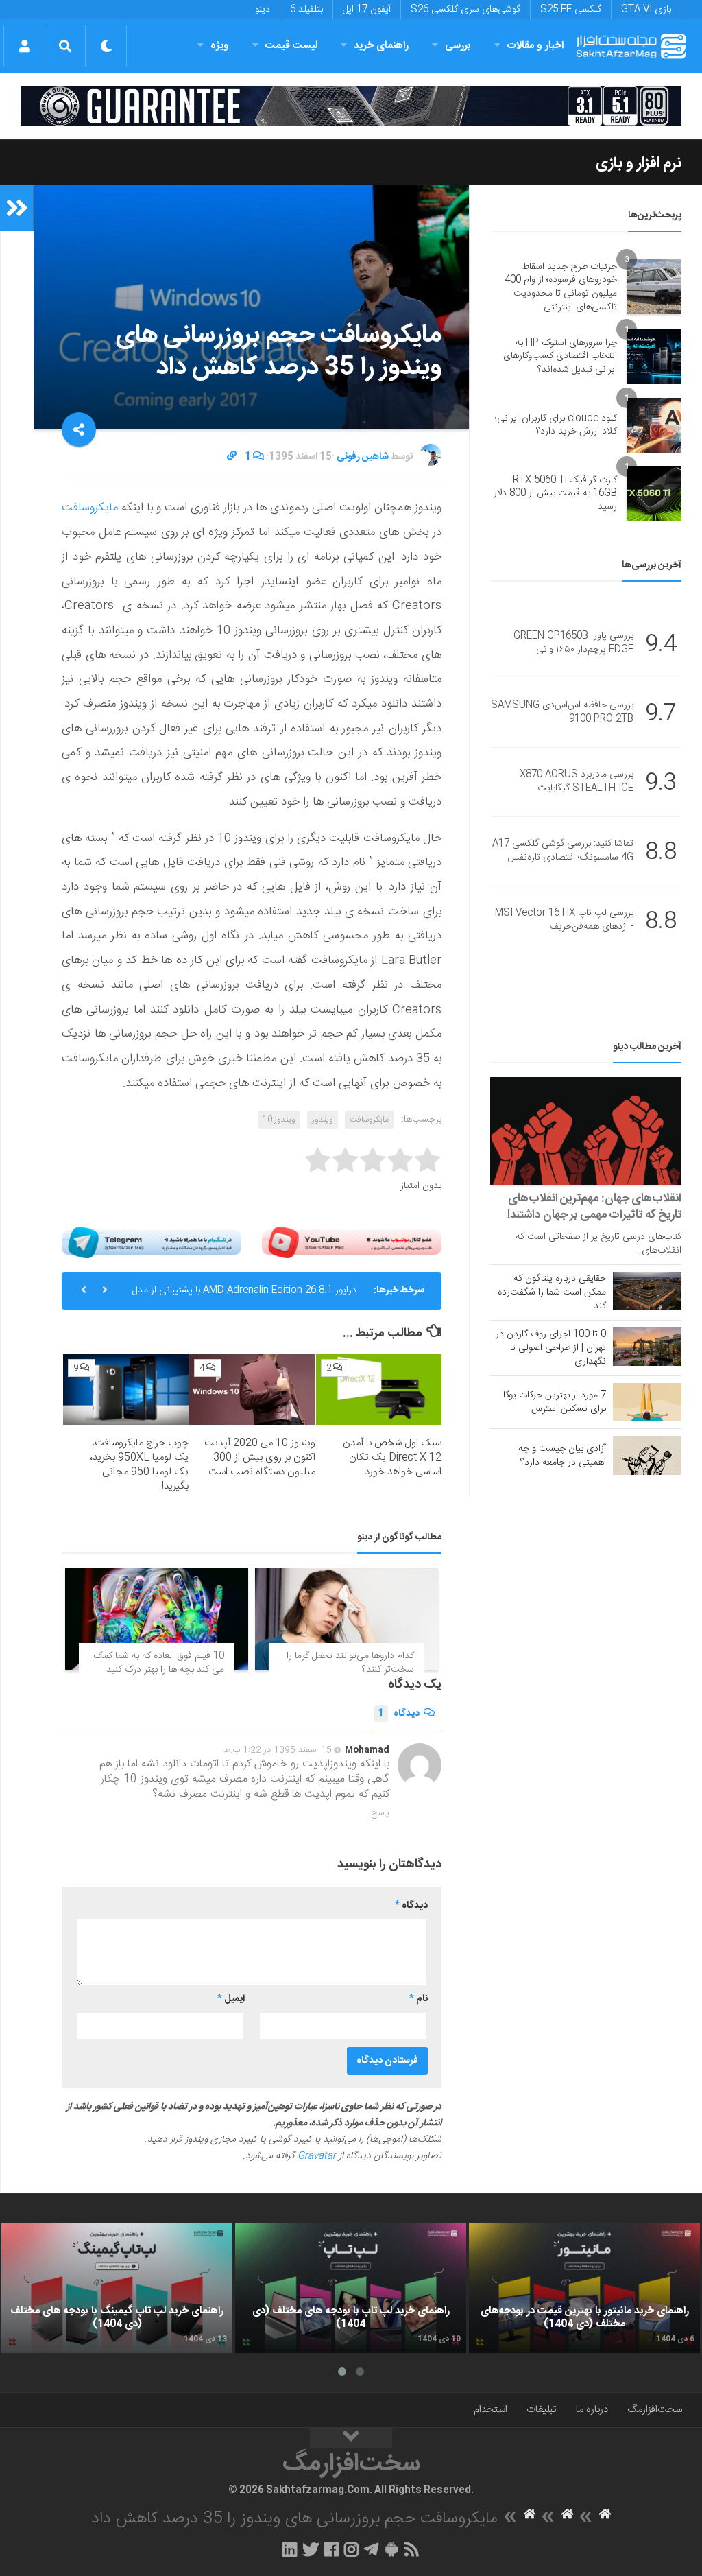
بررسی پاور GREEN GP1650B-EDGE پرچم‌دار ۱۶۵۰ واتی (573, 643)
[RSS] (412, 2549)
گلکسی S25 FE (571, 10)
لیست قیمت (291, 46)
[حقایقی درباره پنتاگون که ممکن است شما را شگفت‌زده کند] (647, 1291)
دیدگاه (399, 1714)
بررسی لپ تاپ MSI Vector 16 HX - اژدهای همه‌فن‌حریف (564, 921)
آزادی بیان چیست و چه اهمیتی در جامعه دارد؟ (562, 1456)
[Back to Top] (351, 2438)
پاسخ (380, 1813)
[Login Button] (24, 46)
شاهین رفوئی (363, 457)
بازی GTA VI (646, 10)
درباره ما (592, 2410)
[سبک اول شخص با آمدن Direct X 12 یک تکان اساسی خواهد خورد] (379, 1390)
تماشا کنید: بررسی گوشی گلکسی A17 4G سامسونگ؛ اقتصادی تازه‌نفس (563, 851)
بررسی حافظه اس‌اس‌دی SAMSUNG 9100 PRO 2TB (562, 713)
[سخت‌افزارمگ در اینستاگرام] (351, 2549)
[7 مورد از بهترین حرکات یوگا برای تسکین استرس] (647, 1402)
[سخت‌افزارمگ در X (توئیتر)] (311, 2549)
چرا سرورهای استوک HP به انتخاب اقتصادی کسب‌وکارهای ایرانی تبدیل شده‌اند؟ (560, 356)
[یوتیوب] (352, 1242)
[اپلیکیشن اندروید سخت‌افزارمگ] (391, 2549)
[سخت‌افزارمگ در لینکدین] (290, 2549)
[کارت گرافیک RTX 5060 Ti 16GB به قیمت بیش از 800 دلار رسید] (654, 494)
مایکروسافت (90, 508)
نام (419, 1999)
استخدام (491, 2410)
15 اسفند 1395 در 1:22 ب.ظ (278, 1750)
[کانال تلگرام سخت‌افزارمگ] (371, 2549)
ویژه (220, 46)
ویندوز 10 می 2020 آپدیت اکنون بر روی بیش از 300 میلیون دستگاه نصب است (260, 1457)
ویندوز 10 (279, 1120)
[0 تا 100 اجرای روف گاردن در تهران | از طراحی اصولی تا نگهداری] (647, 1347)
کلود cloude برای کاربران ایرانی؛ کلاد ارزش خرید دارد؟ (556, 425)
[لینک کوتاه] (232, 457)
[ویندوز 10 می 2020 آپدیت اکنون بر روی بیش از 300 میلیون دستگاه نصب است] (252, 1390)
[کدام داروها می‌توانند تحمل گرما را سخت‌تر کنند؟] (347, 1619)
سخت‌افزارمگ (655, 2410)
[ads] (351, 106)
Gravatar (317, 2156)
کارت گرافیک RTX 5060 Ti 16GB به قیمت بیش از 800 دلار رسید (555, 494)
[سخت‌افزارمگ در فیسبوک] (331, 2549)
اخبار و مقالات (535, 46)
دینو (263, 10)
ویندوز (323, 1120)
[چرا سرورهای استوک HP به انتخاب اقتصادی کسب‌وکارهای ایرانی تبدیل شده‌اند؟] (654, 357)
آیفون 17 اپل (367, 10)
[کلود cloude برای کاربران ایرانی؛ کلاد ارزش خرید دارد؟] (654, 425)
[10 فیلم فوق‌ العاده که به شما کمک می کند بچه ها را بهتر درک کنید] (157, 1619)
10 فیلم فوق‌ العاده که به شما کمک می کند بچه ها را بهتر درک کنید (159, 1663)
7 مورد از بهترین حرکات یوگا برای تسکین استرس (555, 1402)
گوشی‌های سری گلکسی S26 (465, 10)
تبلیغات (542, 2410)
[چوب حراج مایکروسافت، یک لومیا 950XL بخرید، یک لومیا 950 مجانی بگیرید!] (126, 1390)
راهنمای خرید (381, 46)
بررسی (458, 46)
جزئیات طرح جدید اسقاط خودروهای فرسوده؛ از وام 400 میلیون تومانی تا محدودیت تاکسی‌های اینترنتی (561, 287)
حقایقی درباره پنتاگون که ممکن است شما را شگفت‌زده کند (552, 1292)
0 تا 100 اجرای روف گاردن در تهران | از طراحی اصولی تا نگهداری (551, 1348)
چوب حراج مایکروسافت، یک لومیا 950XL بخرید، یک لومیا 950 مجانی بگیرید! (139, 1465)
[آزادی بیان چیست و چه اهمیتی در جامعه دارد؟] (647, 1455)
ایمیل (231, 1999)
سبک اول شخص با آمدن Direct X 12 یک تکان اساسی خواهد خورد (392, 1457)
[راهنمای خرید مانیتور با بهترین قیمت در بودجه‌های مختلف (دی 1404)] (584, 2288)
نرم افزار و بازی (639, 163)
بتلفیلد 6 (306, 10)
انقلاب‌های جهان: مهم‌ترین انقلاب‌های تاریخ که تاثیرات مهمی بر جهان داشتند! (594, 1207)
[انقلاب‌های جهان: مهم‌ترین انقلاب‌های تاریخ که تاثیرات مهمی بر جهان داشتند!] (586, 1131)
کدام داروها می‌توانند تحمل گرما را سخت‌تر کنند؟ (350, 1663)
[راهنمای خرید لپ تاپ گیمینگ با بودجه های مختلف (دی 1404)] (117, 2288)
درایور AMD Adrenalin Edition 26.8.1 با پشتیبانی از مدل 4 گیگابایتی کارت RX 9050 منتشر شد (244, 1296)
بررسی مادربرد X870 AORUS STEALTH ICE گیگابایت (577, 782)
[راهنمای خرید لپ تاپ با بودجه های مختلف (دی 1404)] (351, 2288)
